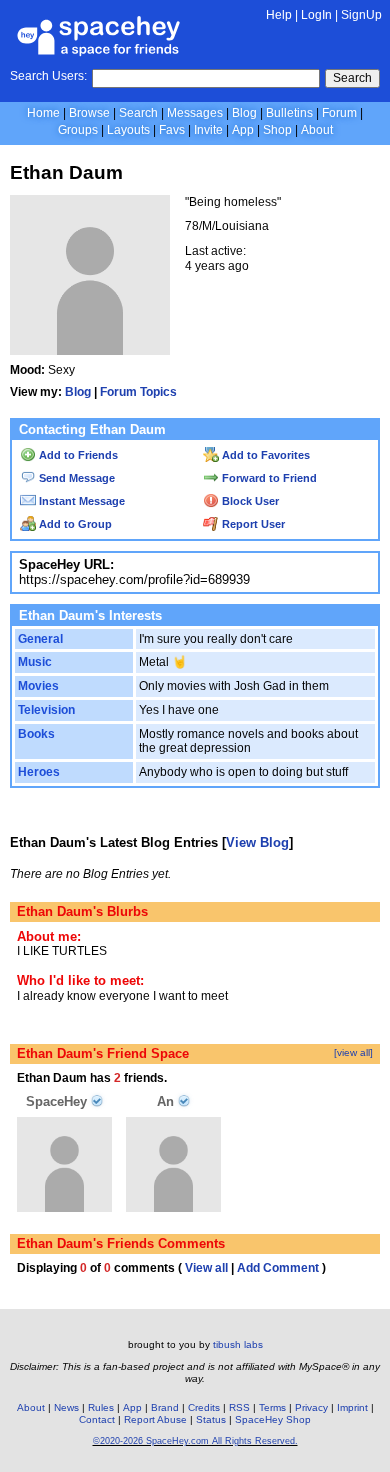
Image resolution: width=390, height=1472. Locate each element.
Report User (252, 524)
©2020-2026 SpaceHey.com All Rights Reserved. (195, 1441)
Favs (172, 130)
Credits (204, 1407)
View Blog (257, 842)
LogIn (316, 15)
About (317, 130)
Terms (272, 1407)
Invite (208, 130)
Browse (89, 113)
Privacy (311, 1407)
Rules (101, 1407)
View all (206, 1268)
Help (279, 15)
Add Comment (278, 1268)
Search (352, 78)
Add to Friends (77, 455)
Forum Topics (138, 392)
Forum (339, 113)
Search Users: (48, 76)
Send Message (75, 478)
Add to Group (74, 524)
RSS (239, 1407)
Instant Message (80, 501)
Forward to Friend (268, 478)
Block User (249, 501)
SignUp (361, 15)
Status (211, 1419)
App (243, 130)
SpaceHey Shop (273, 1419)
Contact (97, 1419)
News (66, 1407)
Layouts (128, 130)
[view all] (353, 1052)
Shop (277, 130)
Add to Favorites (264, 455)
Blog (244, 113)
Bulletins (289, 113)
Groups (78, 130)
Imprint (352, 1407)
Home (43, 113)
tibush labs (238, 1344)
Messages (195, 113)
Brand (165, 1407)
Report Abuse (155, 1419)
